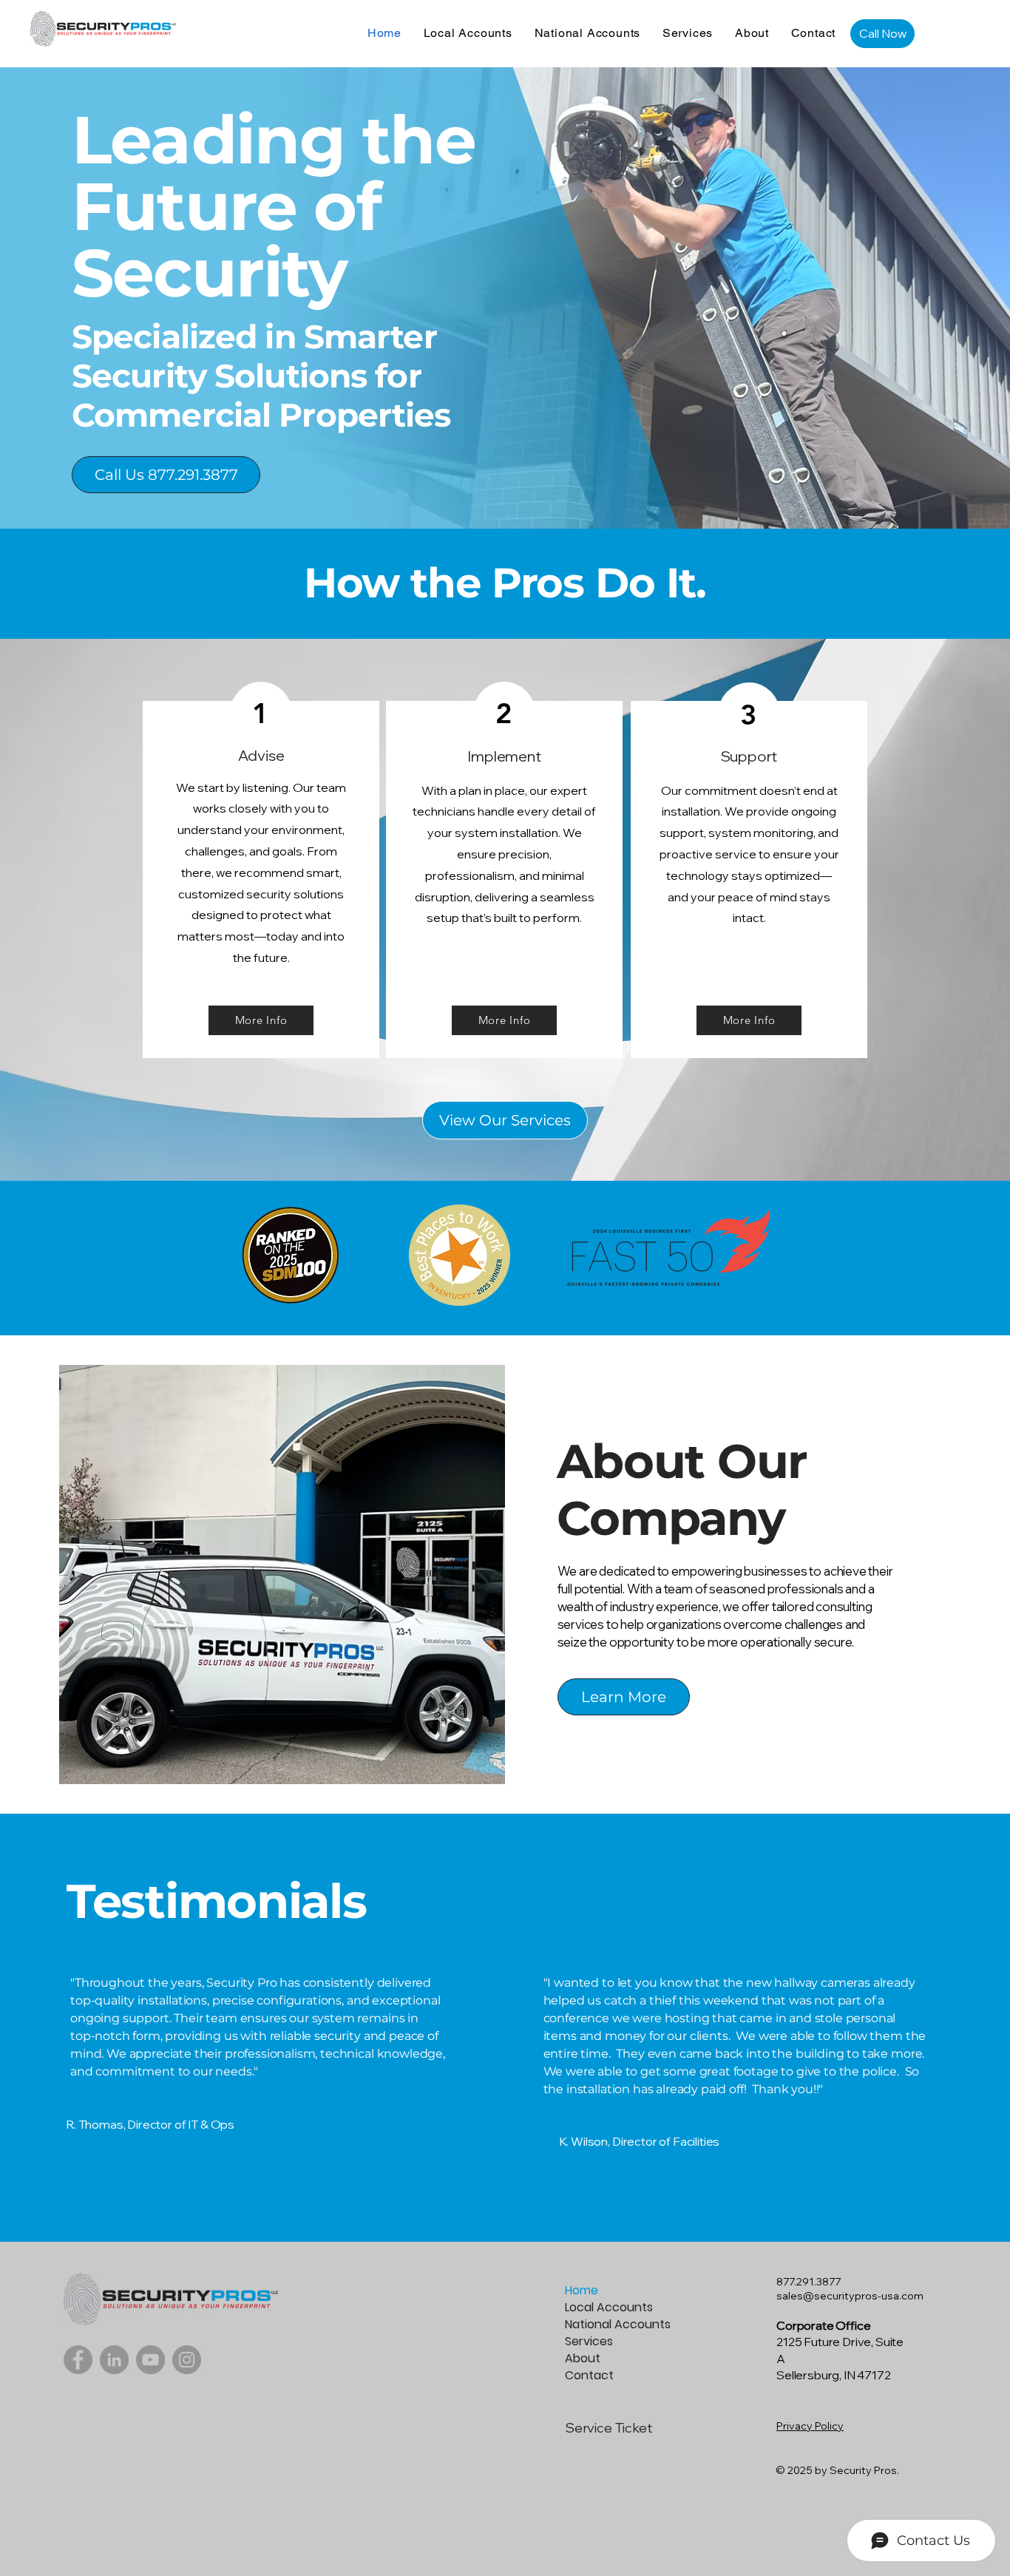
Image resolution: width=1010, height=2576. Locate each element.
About (583, 2358)
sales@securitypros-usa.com (850, 2296)
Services (589, 2341)
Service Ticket (608, 2428)
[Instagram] (187, 2360)
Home (582, 2290)
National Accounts (617, 2324)
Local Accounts (609, 2307)
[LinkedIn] (114, 2360)
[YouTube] (150, 2360)
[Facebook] (78, 2360)
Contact (589, 2375)
